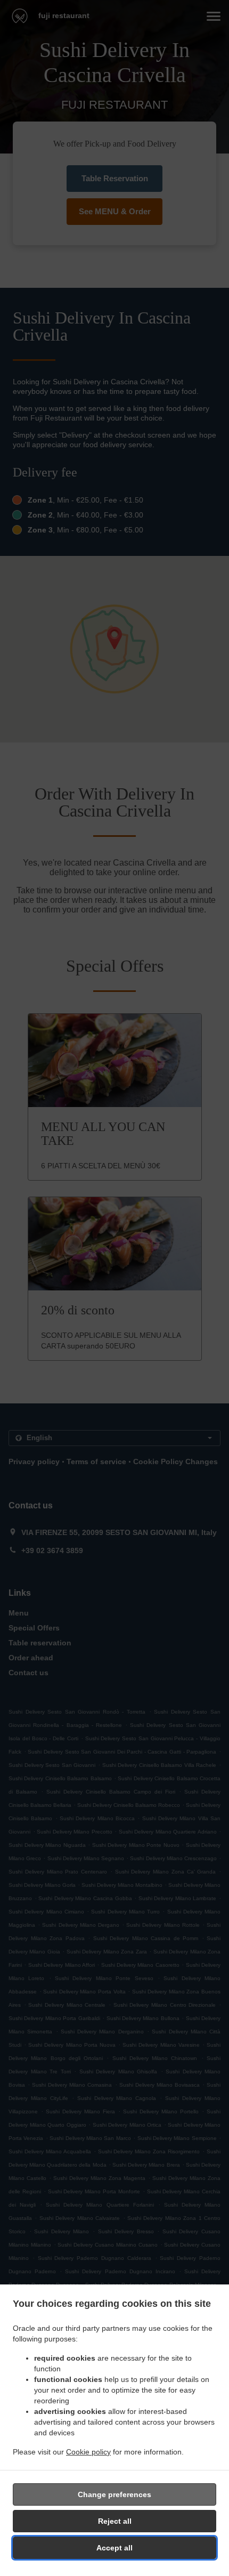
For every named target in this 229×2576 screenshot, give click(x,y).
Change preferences (114, 2494)
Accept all (114, 2548)
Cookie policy (88, 2452)
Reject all (115, 2521)
